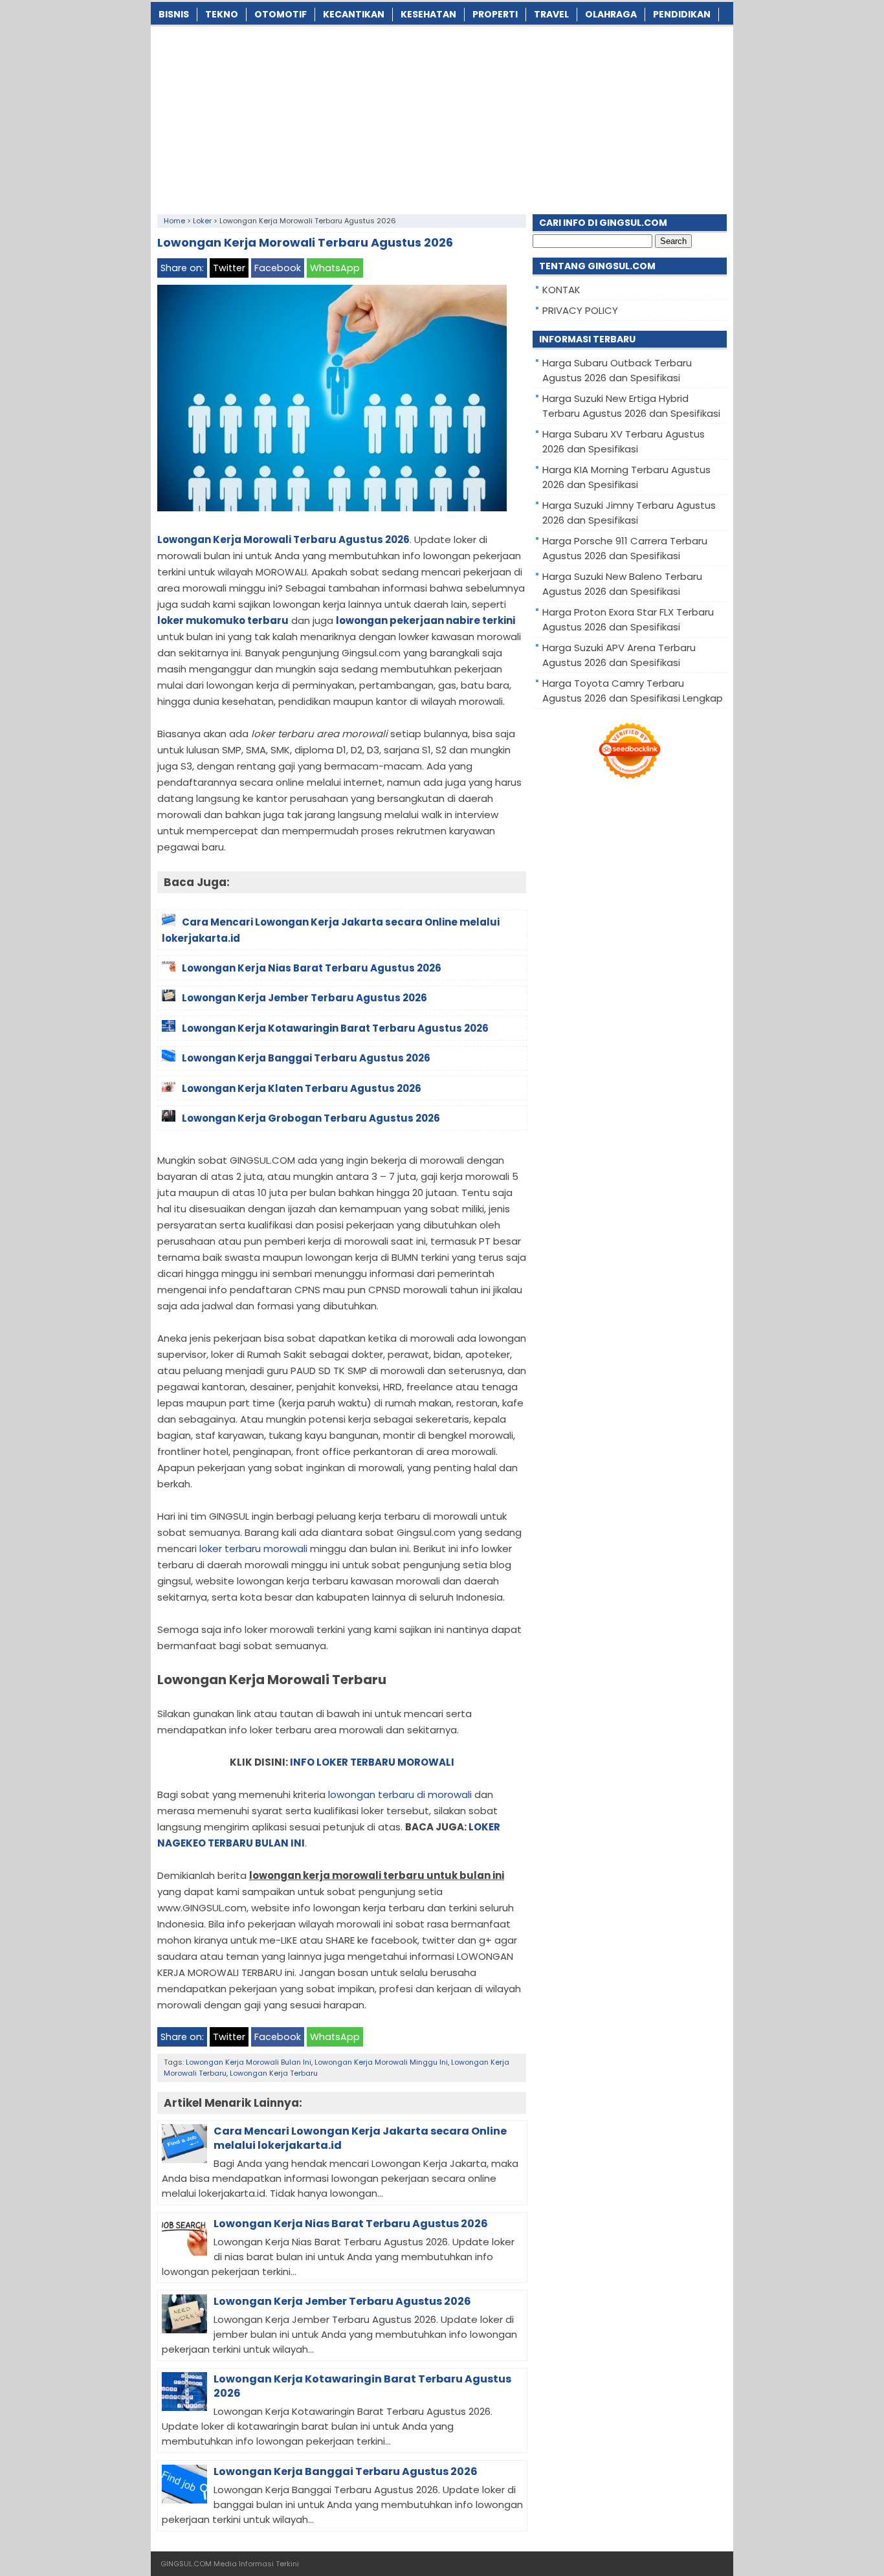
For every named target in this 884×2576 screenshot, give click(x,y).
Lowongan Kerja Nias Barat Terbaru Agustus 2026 (351, 2224)
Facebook (278, 268)
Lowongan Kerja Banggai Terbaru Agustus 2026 (346, 2471)
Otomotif (281, 14)
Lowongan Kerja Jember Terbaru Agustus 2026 (342, 2301)
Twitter (229, 268)
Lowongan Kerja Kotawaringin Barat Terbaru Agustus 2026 (362, 2386)
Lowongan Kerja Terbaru (274, 2073)
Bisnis (174, 14)
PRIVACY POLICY (580, 310)
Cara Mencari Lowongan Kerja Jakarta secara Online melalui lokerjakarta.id (360, 2138)
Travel (551, 14)
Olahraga (611, 14)
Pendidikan (682, 14)
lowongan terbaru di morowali (400, 1794)
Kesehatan (428, 14)
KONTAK (561, 290)
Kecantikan (354, 14)
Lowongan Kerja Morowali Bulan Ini (249, 2062)
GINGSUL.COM (186, 2564)
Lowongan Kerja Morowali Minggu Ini (381, 2062)
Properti (495, 14)
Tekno (222, 14)
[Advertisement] (442, 117)
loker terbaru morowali (253, 1549)
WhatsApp (335, 268)
